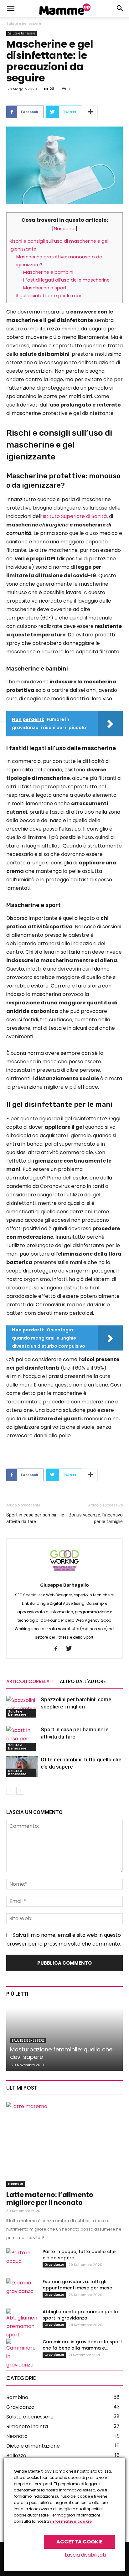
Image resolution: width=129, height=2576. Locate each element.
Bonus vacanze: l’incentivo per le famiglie (96, 1518)
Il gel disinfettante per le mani (50, 296)
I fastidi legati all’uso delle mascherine (66, 280)
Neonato (16, 2184)
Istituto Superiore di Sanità (75, 516)
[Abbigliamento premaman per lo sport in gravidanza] (22, 2324)
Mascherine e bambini (48, 272)
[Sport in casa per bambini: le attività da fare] (22, 1739)
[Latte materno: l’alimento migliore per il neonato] (64, 2144)
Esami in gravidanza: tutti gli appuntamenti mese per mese (77, 2285)
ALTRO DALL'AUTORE (83, 1681)
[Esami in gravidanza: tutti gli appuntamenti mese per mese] (22, 2289)
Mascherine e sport (45, 288)
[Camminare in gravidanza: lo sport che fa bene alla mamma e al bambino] (22, 2354)
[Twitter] (71, 1649)
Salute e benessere (24, 23)
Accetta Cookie (80, 2542)
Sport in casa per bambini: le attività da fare (35, 1518)
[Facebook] (58, 1649)
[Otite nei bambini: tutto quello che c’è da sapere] (22, 1767)
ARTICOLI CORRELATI (30, 1681)
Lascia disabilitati (85, 2555)
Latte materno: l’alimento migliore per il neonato (50, 2199)
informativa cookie (71, 2521)
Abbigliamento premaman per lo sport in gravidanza (80, 2315)
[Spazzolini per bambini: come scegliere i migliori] (22, 1707)
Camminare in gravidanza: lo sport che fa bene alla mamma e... (82, 2345)
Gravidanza (54, 2265)
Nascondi (65, 229)
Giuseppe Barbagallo (64, 1585)
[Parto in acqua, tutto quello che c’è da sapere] (22, 2259)
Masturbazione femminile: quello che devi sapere (61, 2053)
